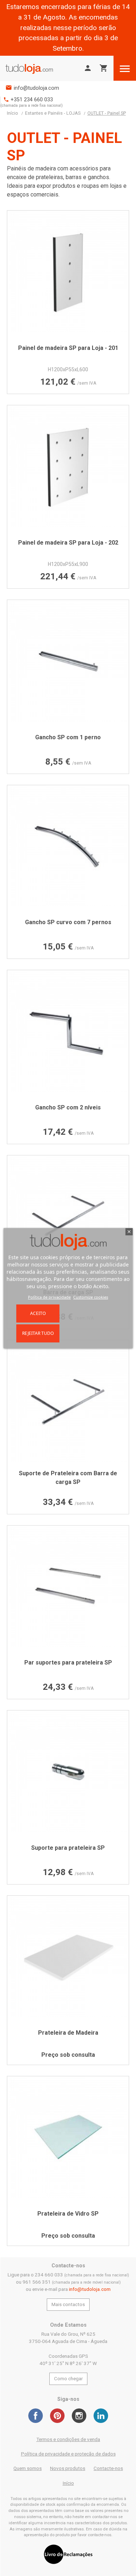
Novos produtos (68, 2468)
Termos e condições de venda (68, 2439)
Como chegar (68, 2379)
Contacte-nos (108, 2468)
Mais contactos (68, 2304)
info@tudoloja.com (36, 88)
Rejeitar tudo (38, 1333)
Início (68, 2483)
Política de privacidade (49, 1297)
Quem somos (28, 2468)
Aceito (38, 1313)
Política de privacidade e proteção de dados (68, 2454)
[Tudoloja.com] (29, 69)
